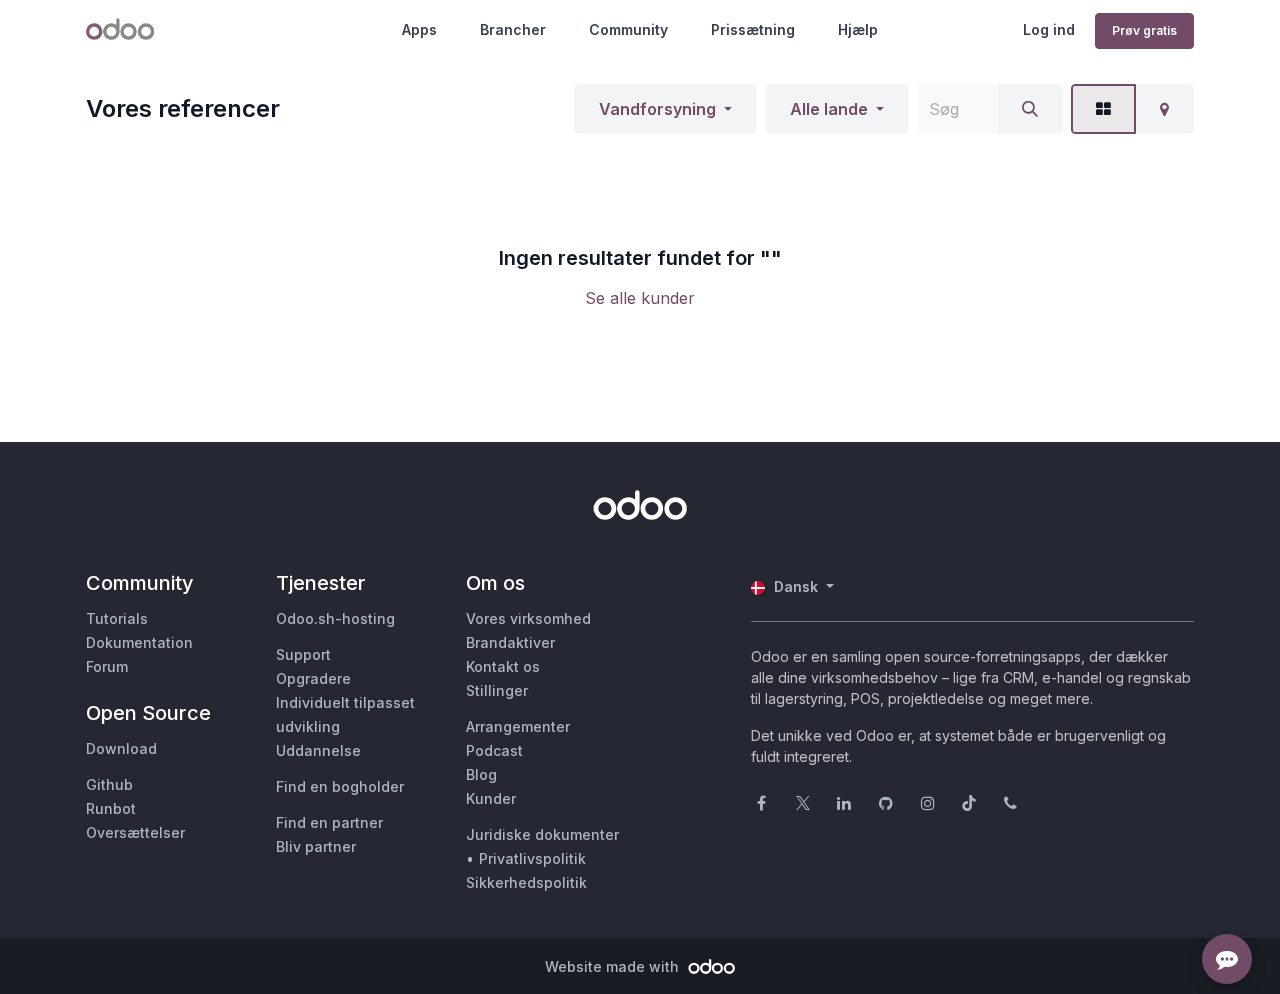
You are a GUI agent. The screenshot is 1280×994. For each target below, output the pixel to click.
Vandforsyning (657, 109)
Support (303, 654)
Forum (107, 666)
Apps (419, 29)
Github (109, 784)
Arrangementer (518, 726)
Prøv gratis (1144, 30)
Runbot (111, 808)
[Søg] (1030, 109)
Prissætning (753, 29)
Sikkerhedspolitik (526, 882)
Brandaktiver (510, 642)
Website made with (614, 966)
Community (628, 29)
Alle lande (829, 109)
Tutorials (117, 618)
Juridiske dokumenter (542, 834)
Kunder (491, 798)
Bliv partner (316, 846)
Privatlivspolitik (532, 858)
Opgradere (313, 678)
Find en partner (329, 822)
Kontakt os (503, 666)
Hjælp (858, 29)
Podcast (494, 750)
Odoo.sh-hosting (335, 618)
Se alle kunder (640, 298)
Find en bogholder (340, 786)
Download (121, 748)
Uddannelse (318, 750)
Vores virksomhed (528, 618)
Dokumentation (139, 642)
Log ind (1049, 29)
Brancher (513, 29)
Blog (481, 774)
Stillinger (497, 690)
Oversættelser (135, 832)
